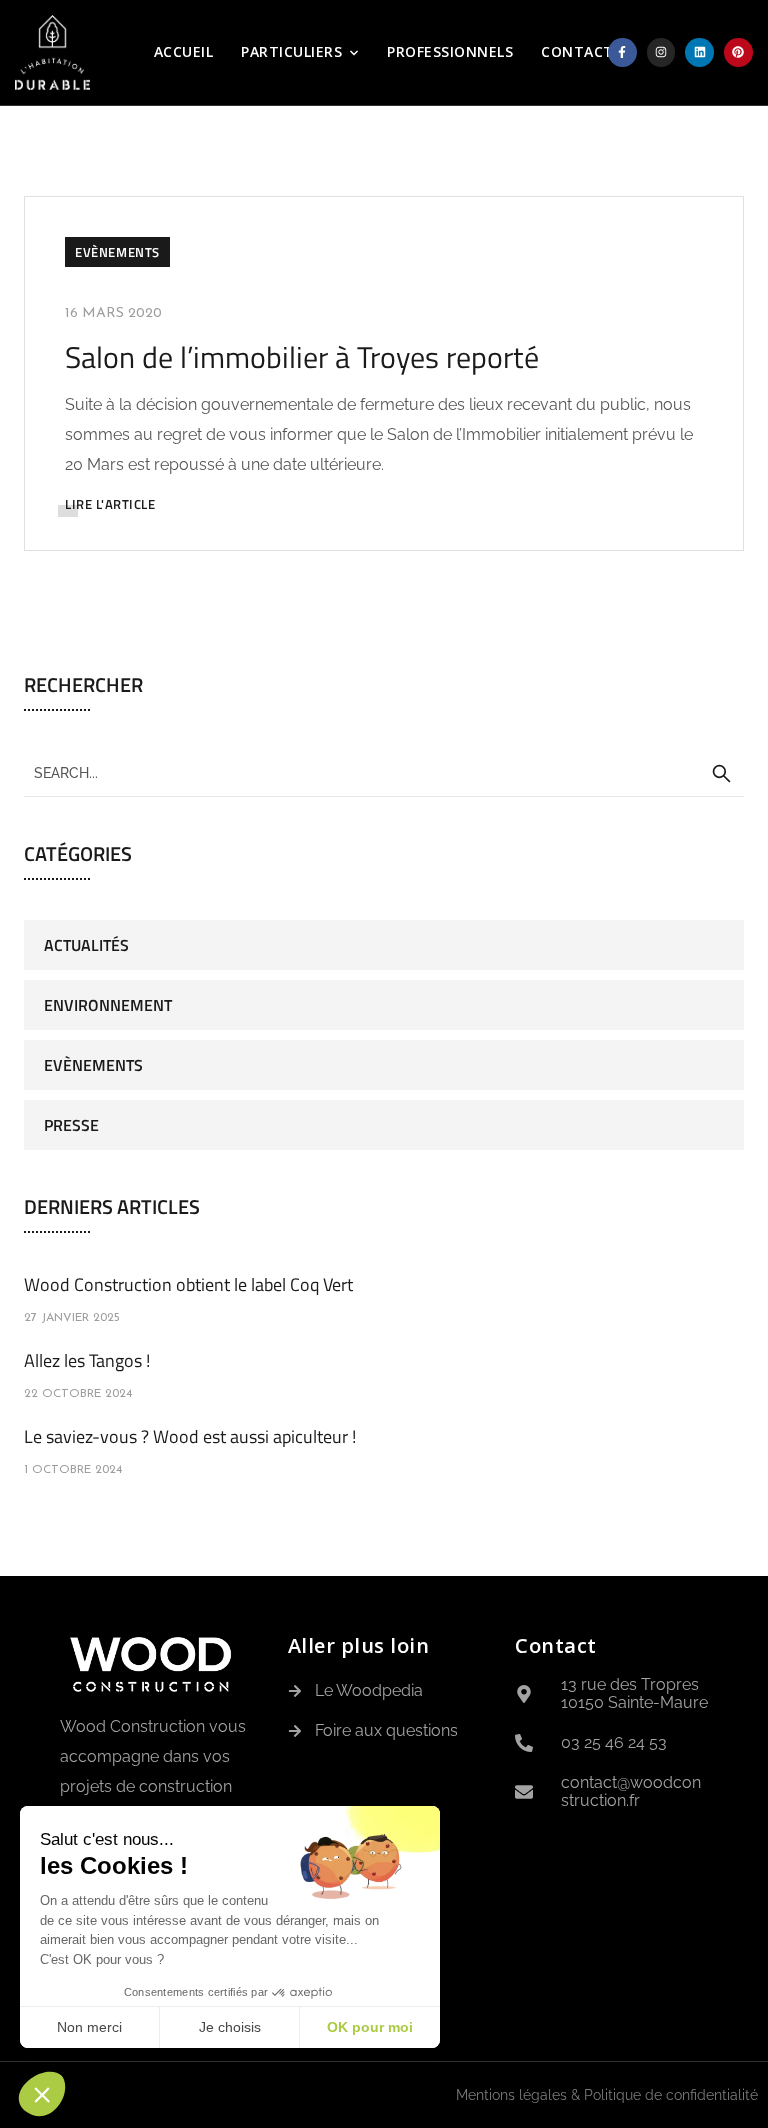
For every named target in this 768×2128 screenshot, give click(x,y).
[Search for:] (384, 772)
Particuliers (291, 51)
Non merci (89, 2027)
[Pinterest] (738, 52)
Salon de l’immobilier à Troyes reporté (302, 357)
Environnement (108, 1005)
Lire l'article (110, 504)
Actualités (86, 945)
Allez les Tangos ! (87, 1360)
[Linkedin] (699, 52)
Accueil (184, 51)
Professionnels (450, 51)
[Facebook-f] (622, 52)
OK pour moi (370, 2027)
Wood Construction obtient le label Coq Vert (188, 1284)
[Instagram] (661, 52)
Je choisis (230, 2027)
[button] (42, 2094)
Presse (71, 1125)
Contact (577, 51)
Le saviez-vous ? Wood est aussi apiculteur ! (190, 1436)
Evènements (117, 252)
